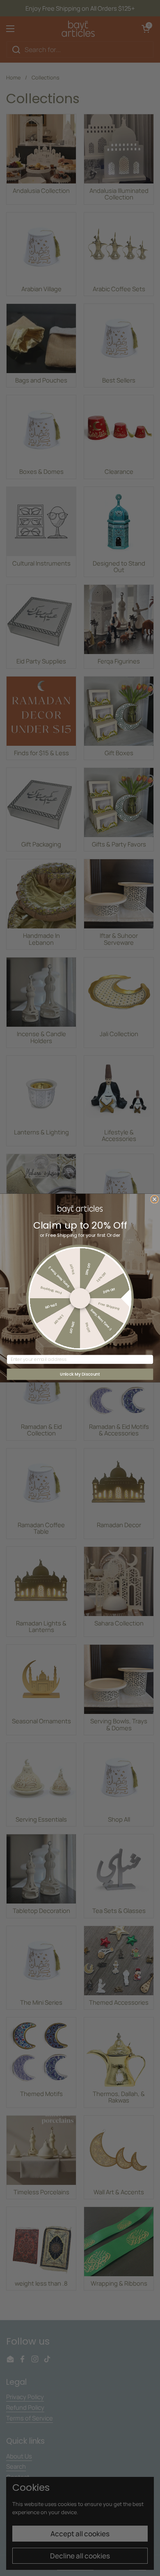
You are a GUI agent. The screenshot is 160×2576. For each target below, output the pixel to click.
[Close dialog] (155, 1199)
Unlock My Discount (80, 1374)
